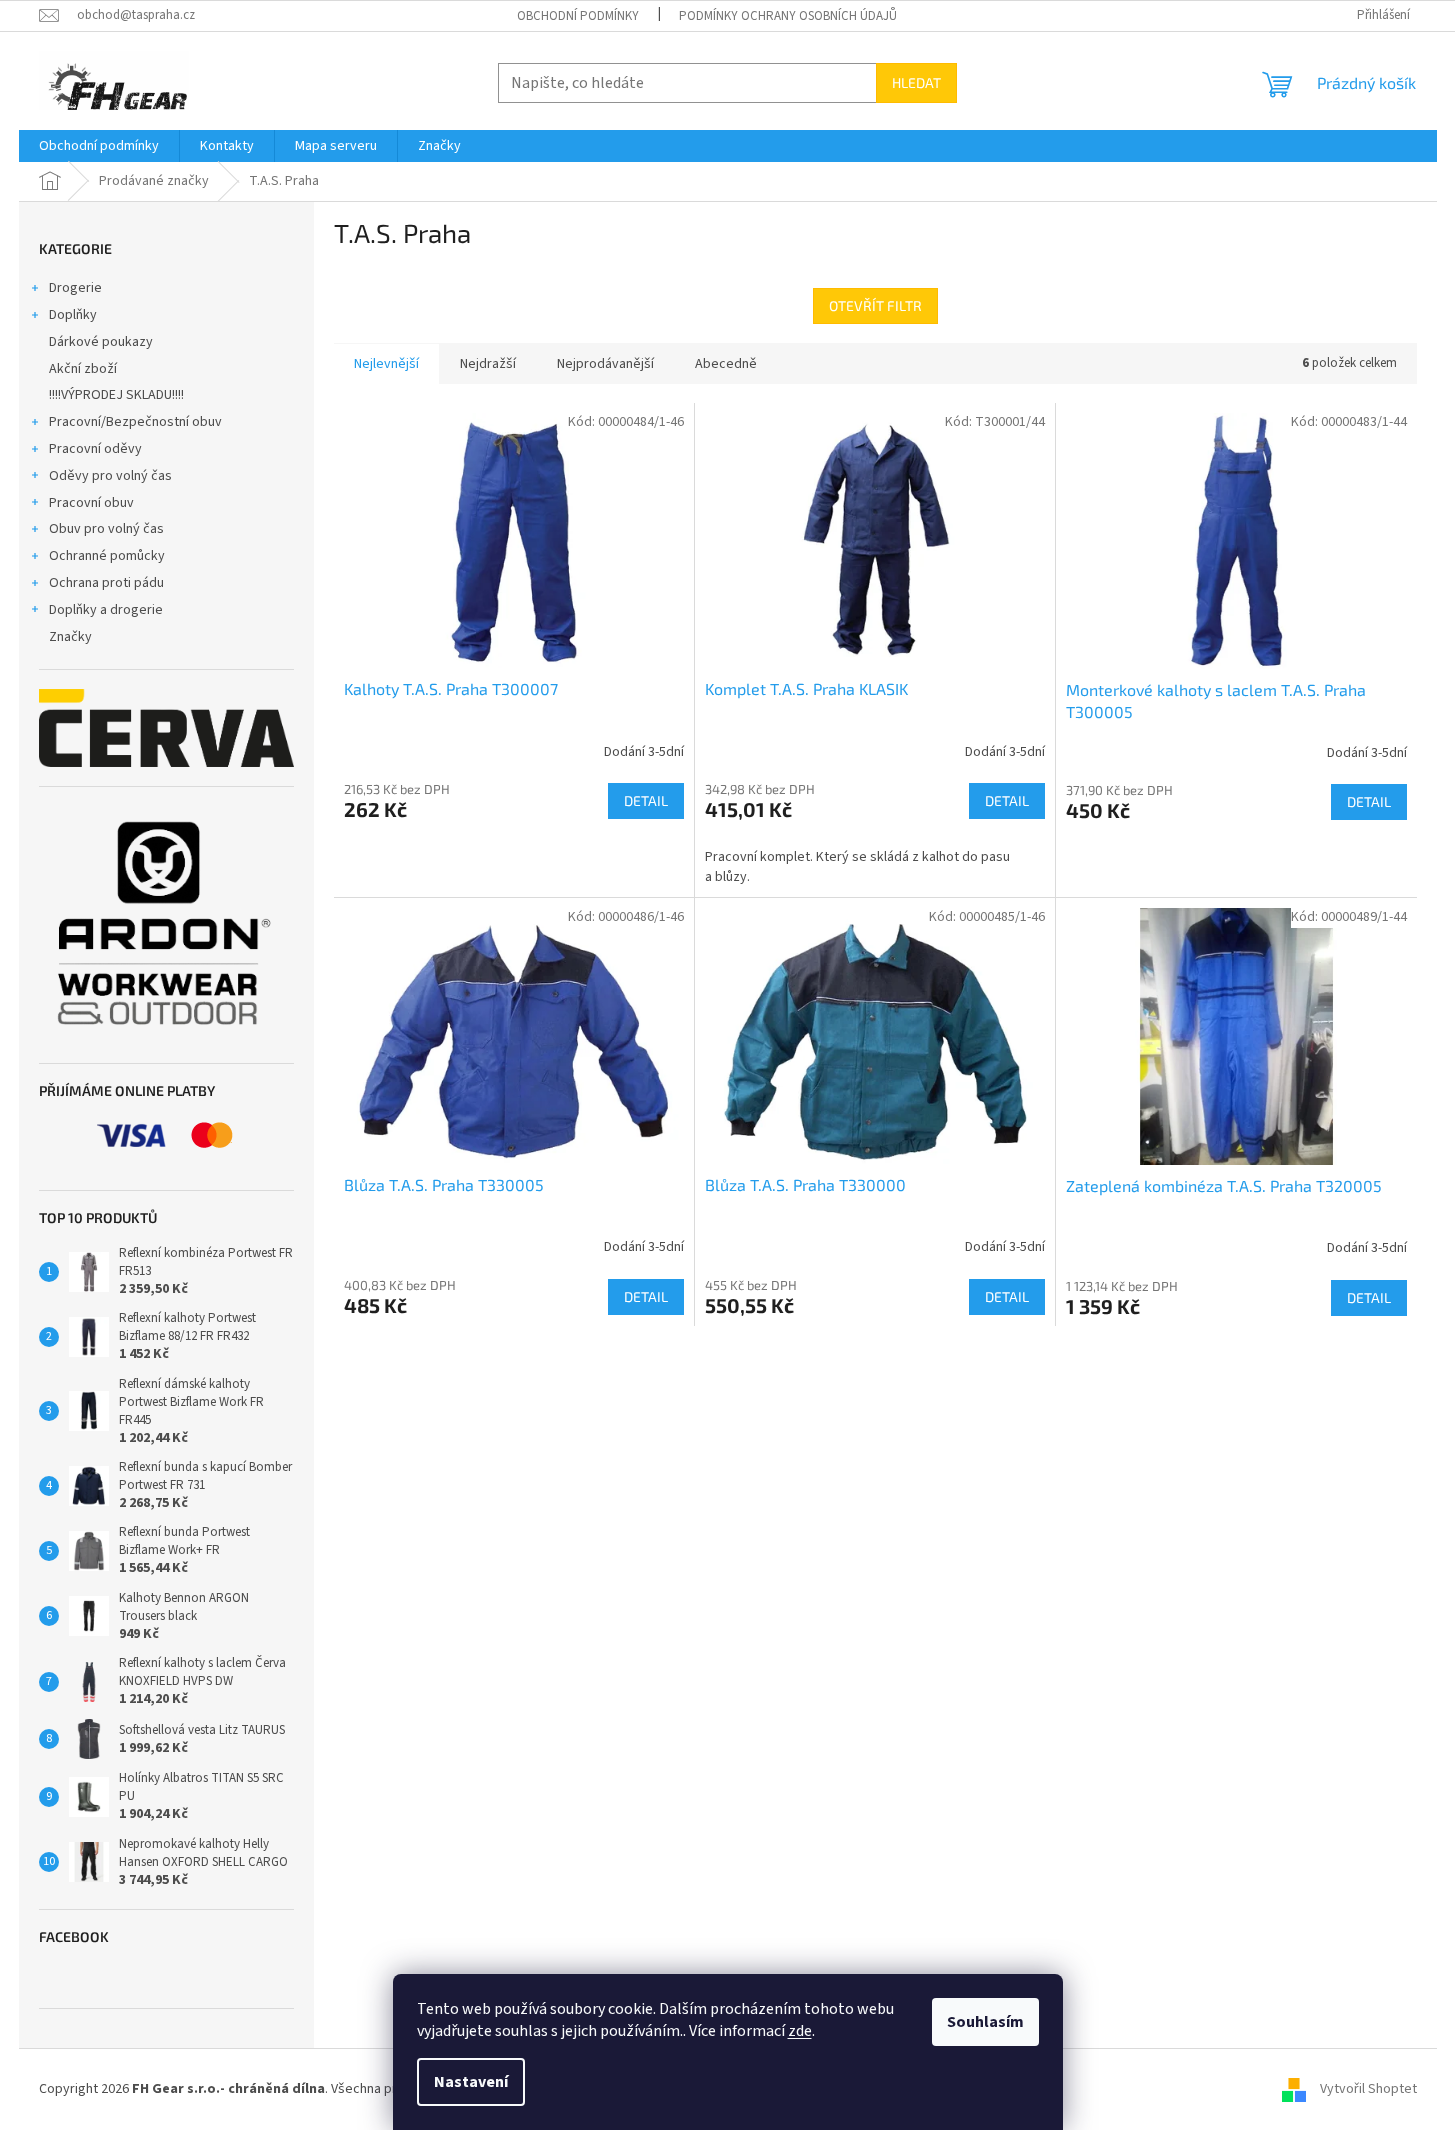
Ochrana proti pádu (106, 583)
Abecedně (726, 364)
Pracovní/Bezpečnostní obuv (135, 422)
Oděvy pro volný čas (110, 476)
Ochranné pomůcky (107, 556)
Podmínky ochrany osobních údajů (788, 16)
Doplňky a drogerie (106, 610)
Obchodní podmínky (578, 16)
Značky (70, 637)
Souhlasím (985, 2022)
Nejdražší (488, 364)
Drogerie (75, 288)
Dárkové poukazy (101, 342)
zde (800, 2031)
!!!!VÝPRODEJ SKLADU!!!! (116, 395)
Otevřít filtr (875, 305)
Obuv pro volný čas (106, 529)
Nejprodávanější (605, 364)
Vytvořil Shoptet (1368, 2089)
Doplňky (73, 315)
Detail (646, 800)
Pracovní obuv (91, 503)
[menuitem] (99, 146)
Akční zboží (83, 369)
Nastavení (471, 2082)
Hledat (916, 82)
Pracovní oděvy (95, 449)
